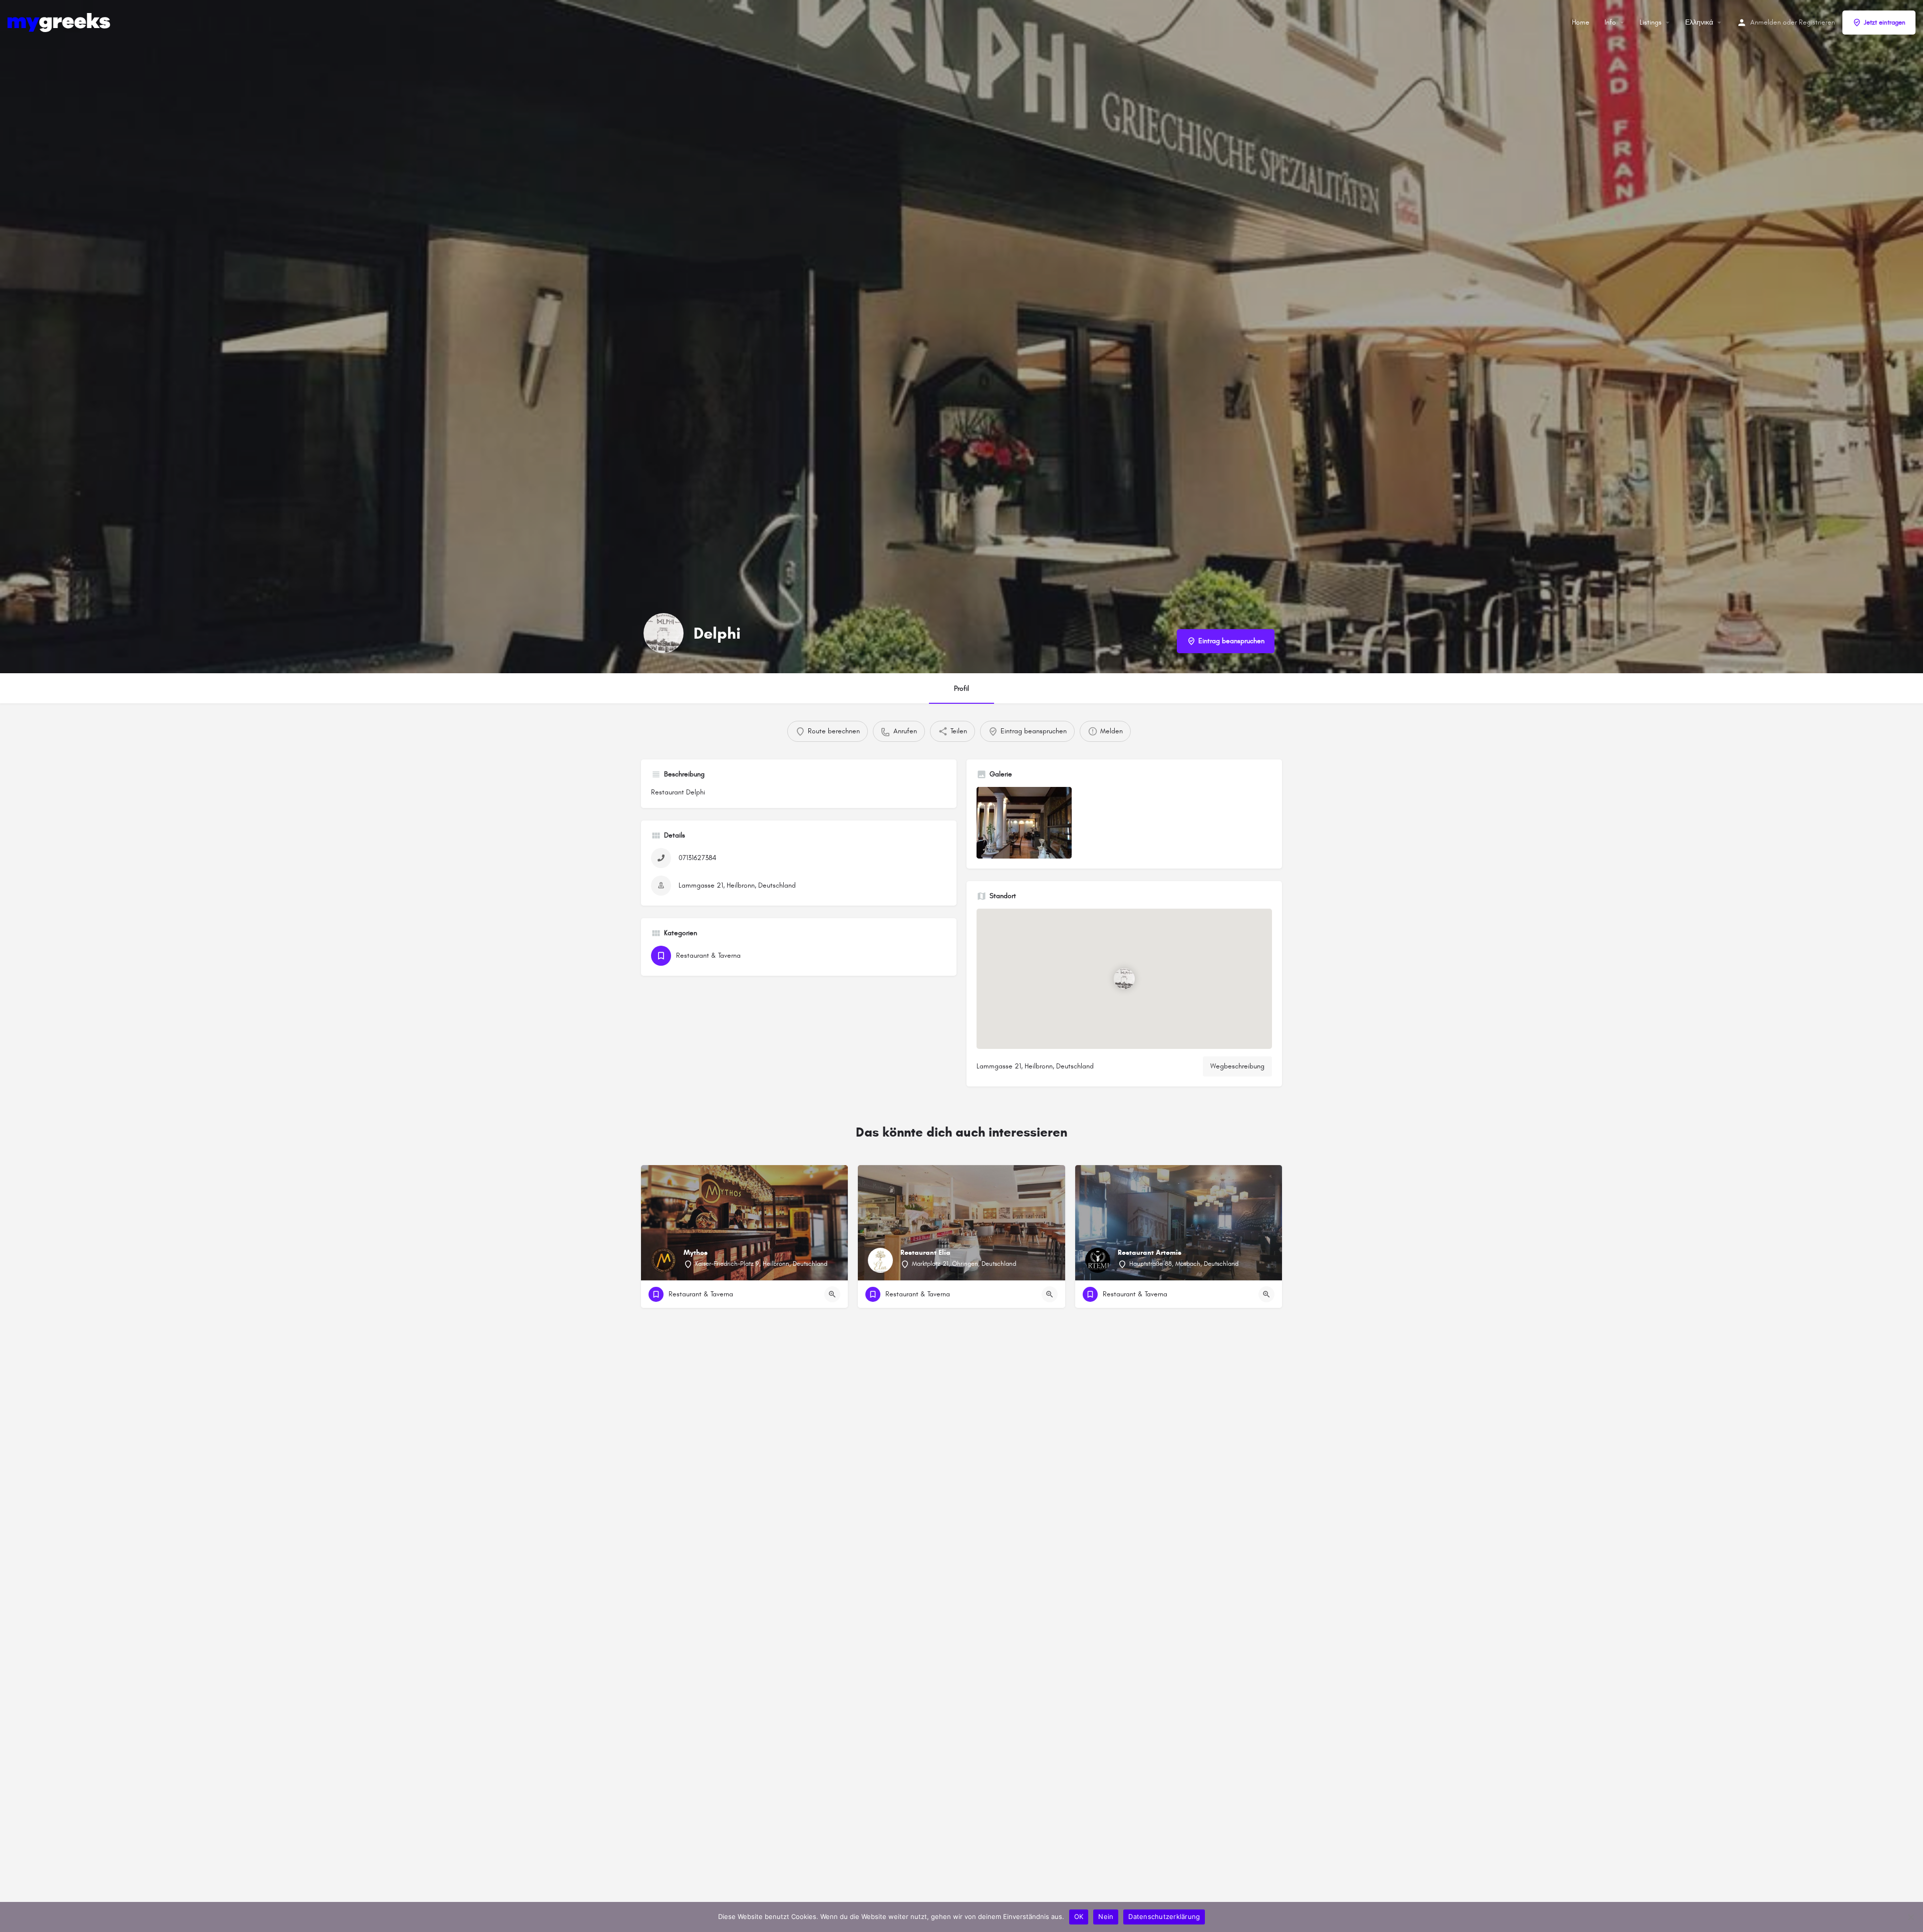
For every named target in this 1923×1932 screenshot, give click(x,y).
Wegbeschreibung (1237, 1066)
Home (1581, 22)
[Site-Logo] (60, 22)
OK (1079, 1916)
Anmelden (1766, 22)
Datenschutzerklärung (1164, 1916)
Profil (961, 688)
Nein (1106, 1916)
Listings (1651, 22)
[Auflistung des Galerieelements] (1024, 823)
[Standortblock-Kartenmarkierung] (1124, 978)
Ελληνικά (1699, 22)
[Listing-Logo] (664, 633)
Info (1610, 22)
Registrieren (1817, 22)
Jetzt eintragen (1885, 23)
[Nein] (1910, 1917)
